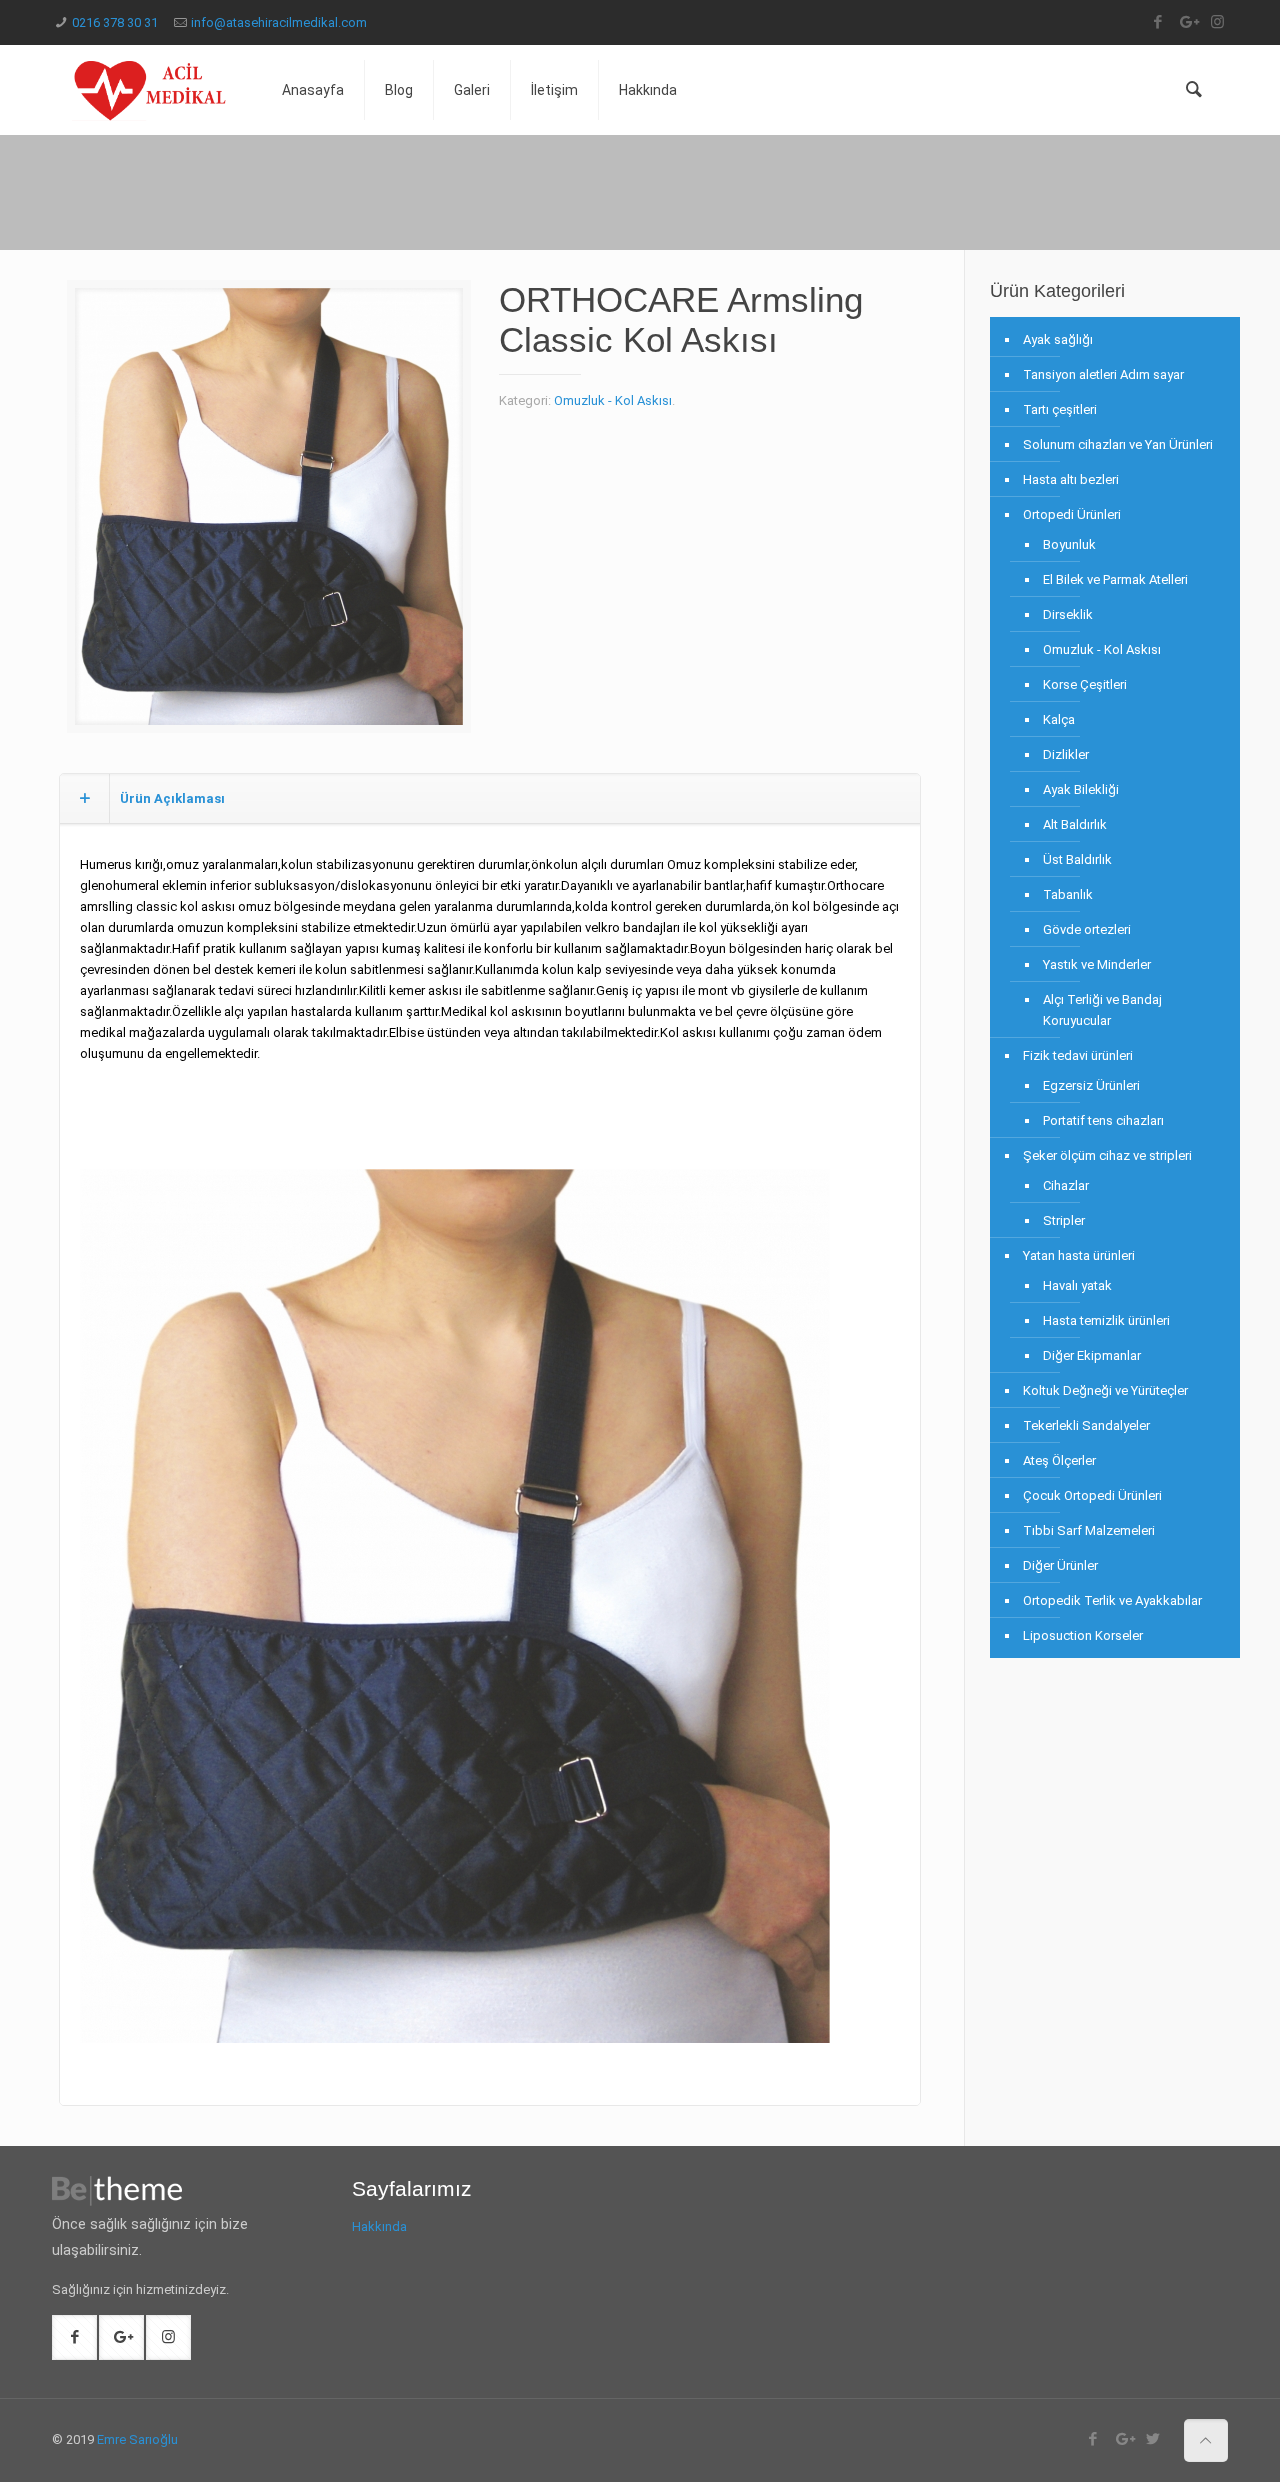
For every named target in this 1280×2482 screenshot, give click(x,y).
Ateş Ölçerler (1059, 1460)
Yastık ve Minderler (1097, 964)
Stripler (1064, 1220)
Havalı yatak (1077, 1285)
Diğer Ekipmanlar (1092, 1355)
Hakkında (379, 2226)
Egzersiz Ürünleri (1091, 1085)
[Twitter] (1153, 2439)
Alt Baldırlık (1075, 824)
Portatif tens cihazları (1103, 1120)
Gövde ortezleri (1087, 929)
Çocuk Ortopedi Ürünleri (1092, 1495)
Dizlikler (1066, 754)
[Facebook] (1157, 22)
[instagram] (1217, 22)
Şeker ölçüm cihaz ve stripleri (1107, 1155)
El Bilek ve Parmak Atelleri (1115, 579)
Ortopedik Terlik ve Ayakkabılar (1112, 1600)
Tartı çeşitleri (1060, 409)
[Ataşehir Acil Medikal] (152, 90)
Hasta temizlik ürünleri (1106, 1320)
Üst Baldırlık (1077, 859)
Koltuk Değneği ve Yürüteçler (1105, 1390)
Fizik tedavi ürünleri (1078, 1055)
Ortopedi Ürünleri (1072, 514)
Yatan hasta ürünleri (1079, 1255)
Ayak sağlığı (1058, 339)
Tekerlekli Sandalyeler (1086, 1425)
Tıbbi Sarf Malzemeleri (1089, 1530)
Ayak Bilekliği (1081, 789)
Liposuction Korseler (1083, 1635)
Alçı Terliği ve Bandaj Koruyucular (1102, 1010)
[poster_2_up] (269, 514)
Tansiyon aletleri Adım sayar (1103, 374)
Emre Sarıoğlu (137, 2439)
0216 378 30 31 (115, 22)
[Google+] (1187, 22)
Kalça (1059, 719)
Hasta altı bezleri (1071, 479)
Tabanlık (1068, 894)
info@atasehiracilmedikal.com (279, 22)
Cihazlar (1066, 1185)
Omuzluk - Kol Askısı (613, 400)
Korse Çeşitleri (1085, 684)
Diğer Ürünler (1060, 1565)
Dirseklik (1068, 614)
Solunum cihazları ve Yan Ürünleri (1118, 444)
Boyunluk (1069, 544)
